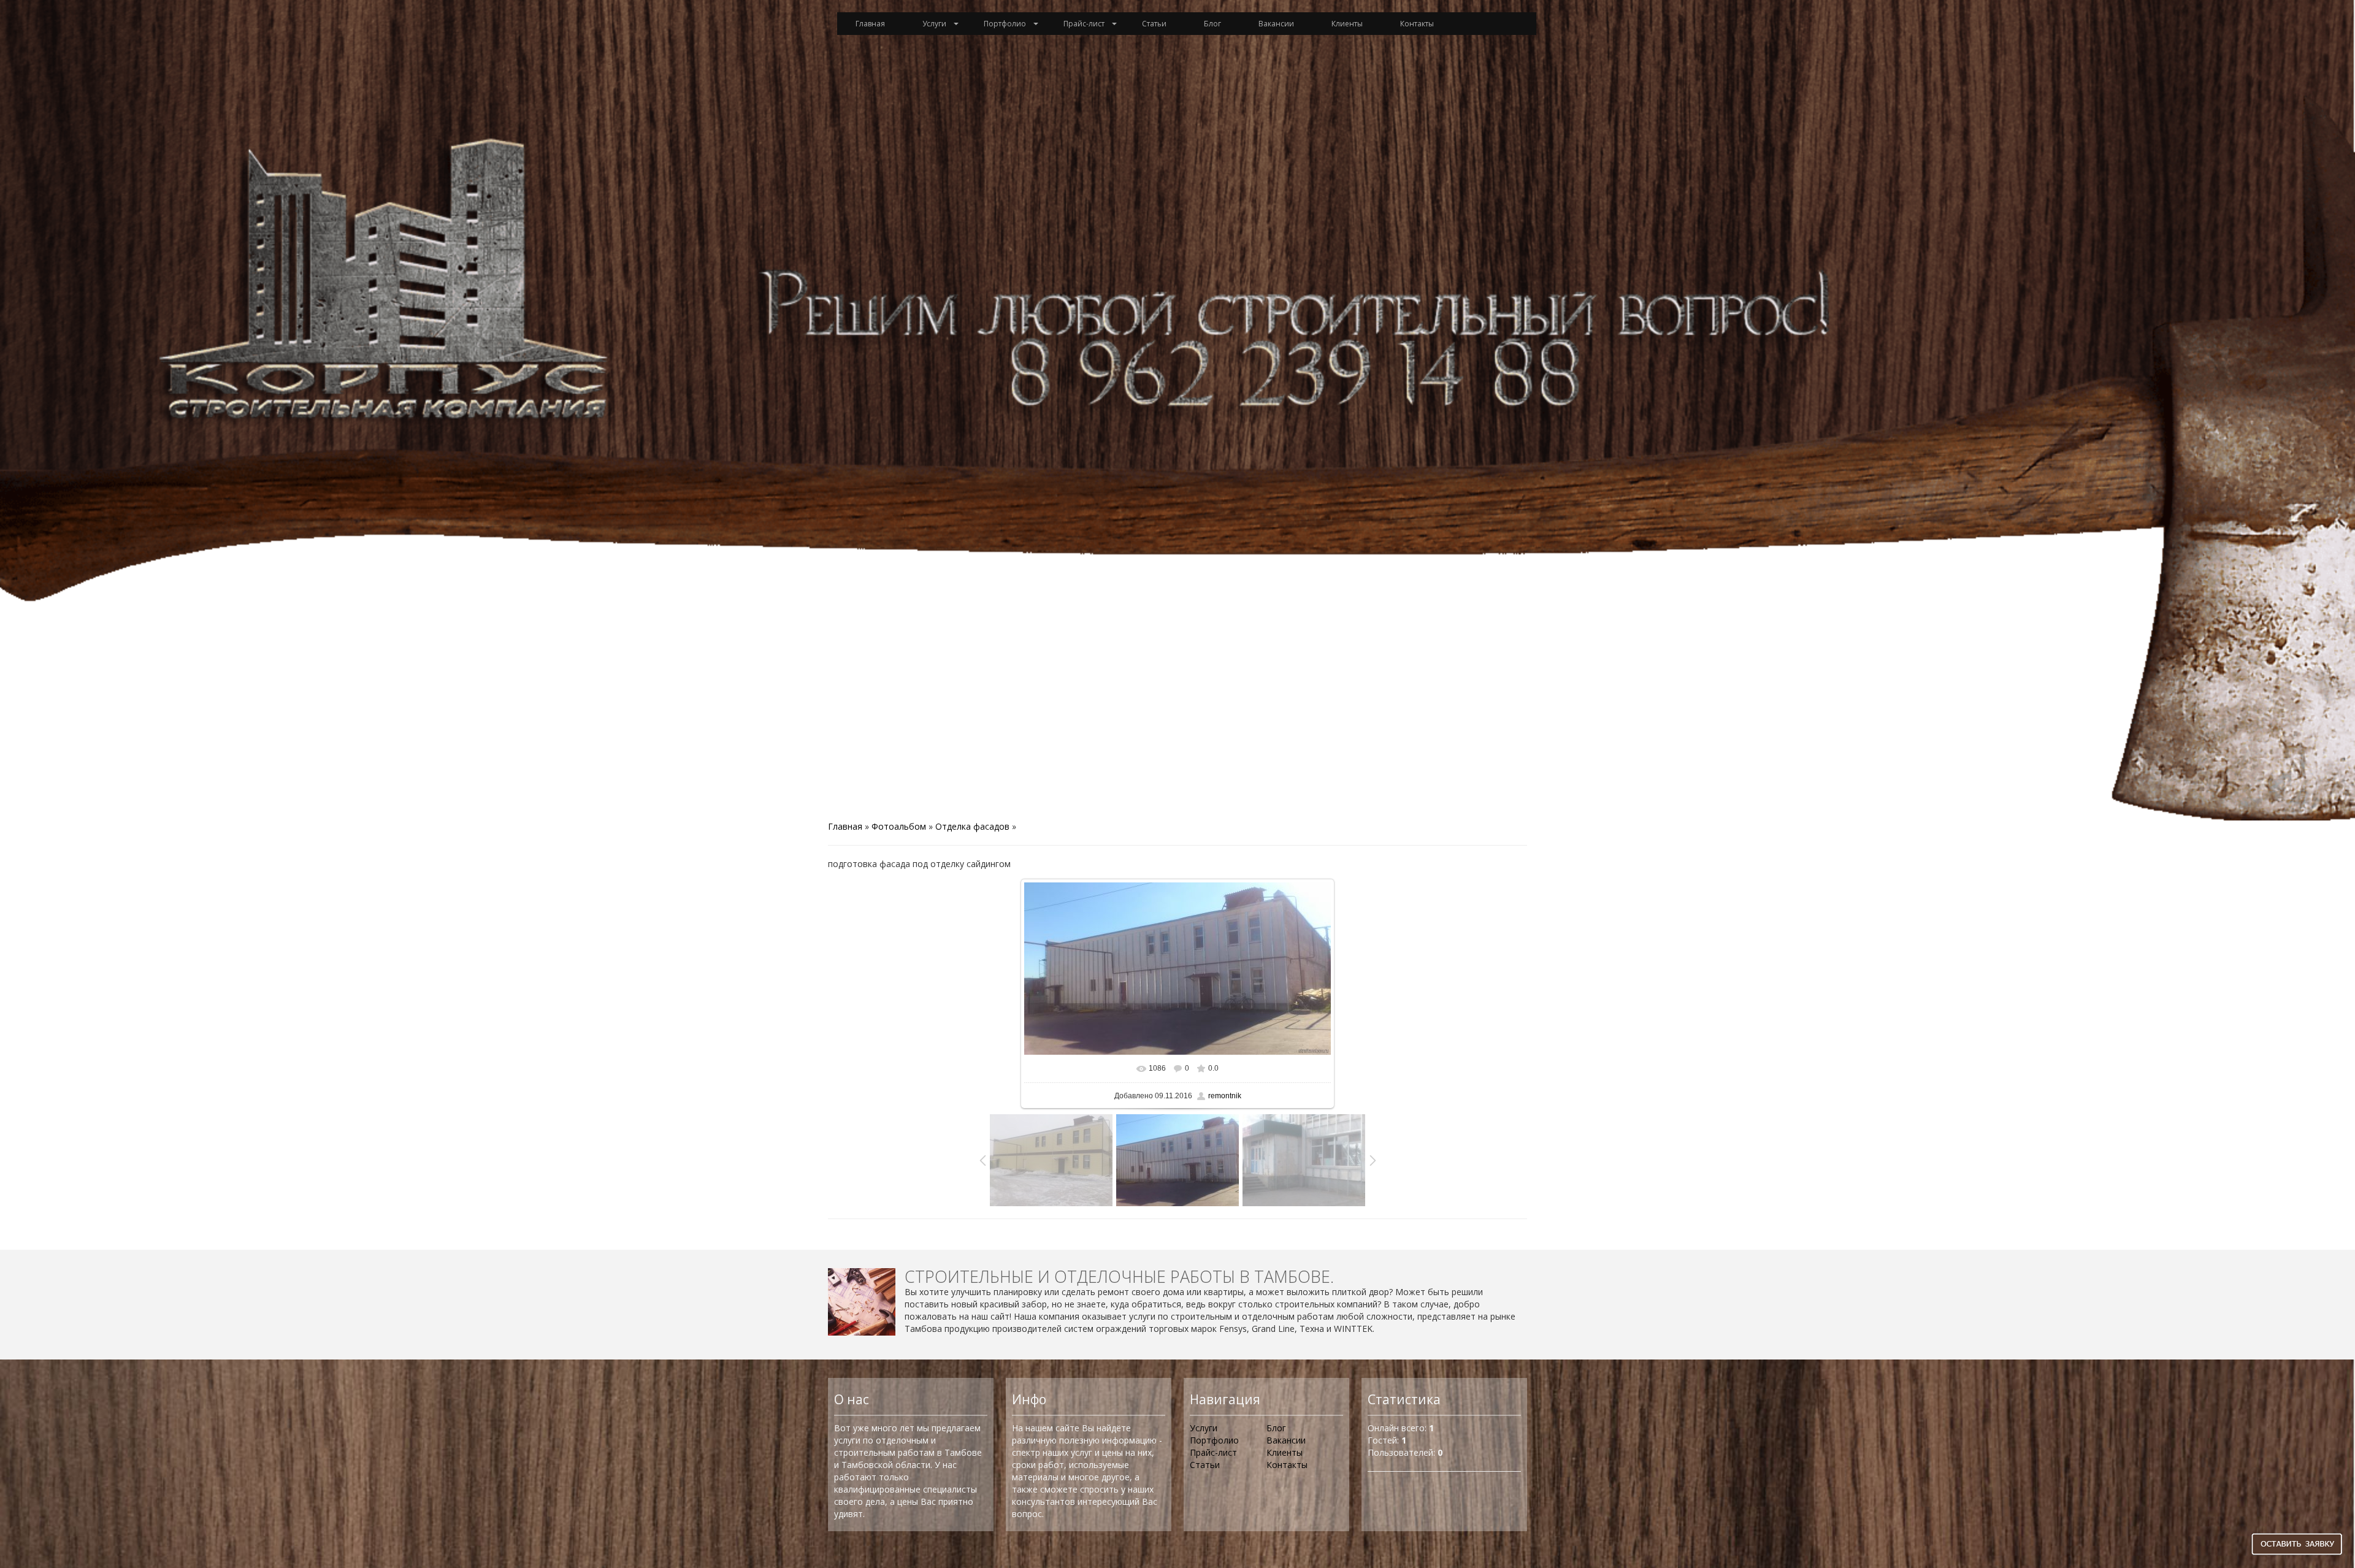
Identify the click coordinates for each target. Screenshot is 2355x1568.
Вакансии (1276, 24)
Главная (870, 24)
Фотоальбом (899, 826)
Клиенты (1347, 24)
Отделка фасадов (972, 826)
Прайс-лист (1084, 24)
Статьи (1154, 24)
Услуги (934, 24)
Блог (1212, 24)
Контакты (1417, 24)
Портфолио (1005, 24)
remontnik (1225, 1096)
